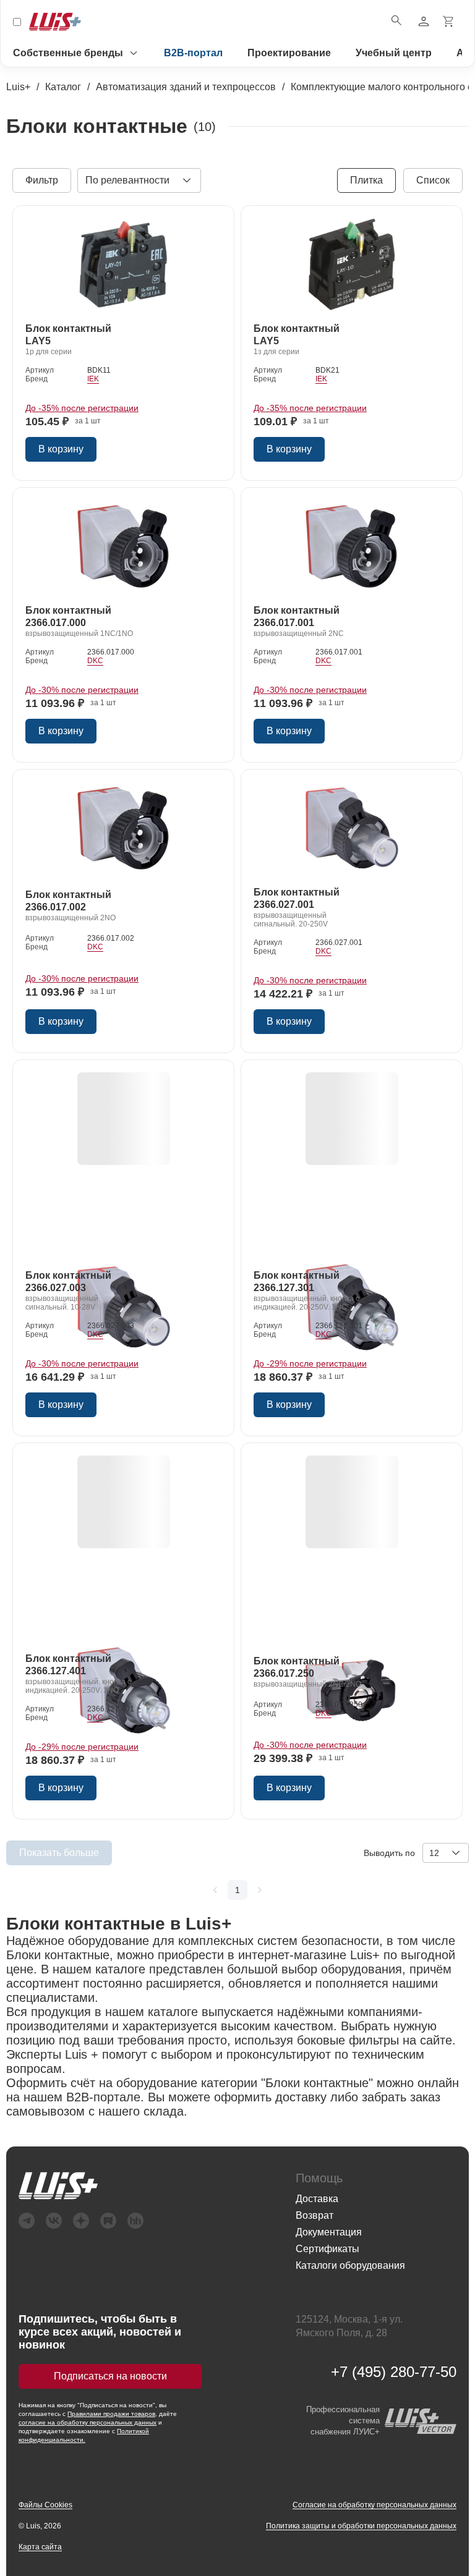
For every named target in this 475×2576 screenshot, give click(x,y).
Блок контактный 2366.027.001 (297, 898)
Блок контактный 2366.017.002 (68, 901)
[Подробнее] (215, 1890)
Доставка (317, 2199)
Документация (329, 2232)
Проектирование (289, 53)
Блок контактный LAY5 (68, 335)
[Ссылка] (124, 266)
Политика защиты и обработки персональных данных (361, 2526)
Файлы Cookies (45, 2505)
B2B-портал (193, 53)
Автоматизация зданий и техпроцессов (186, 87)
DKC (95, 661)
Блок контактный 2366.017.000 (68, 616)
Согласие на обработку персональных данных (374, 2505)
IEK (93, 379)
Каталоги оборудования (350, 2265)
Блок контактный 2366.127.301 (297, 1282)
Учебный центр (394, 53)
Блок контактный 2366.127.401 (68, 1665)
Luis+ (18, 87)
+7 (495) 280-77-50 (394, 2372)
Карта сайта (40, 2547)
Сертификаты (327, 2249)
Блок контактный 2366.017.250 (297, 1667)
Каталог (63, 87)
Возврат (315, 2215)
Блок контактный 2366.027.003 (68, 1282)
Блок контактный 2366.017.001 (297, 616)
